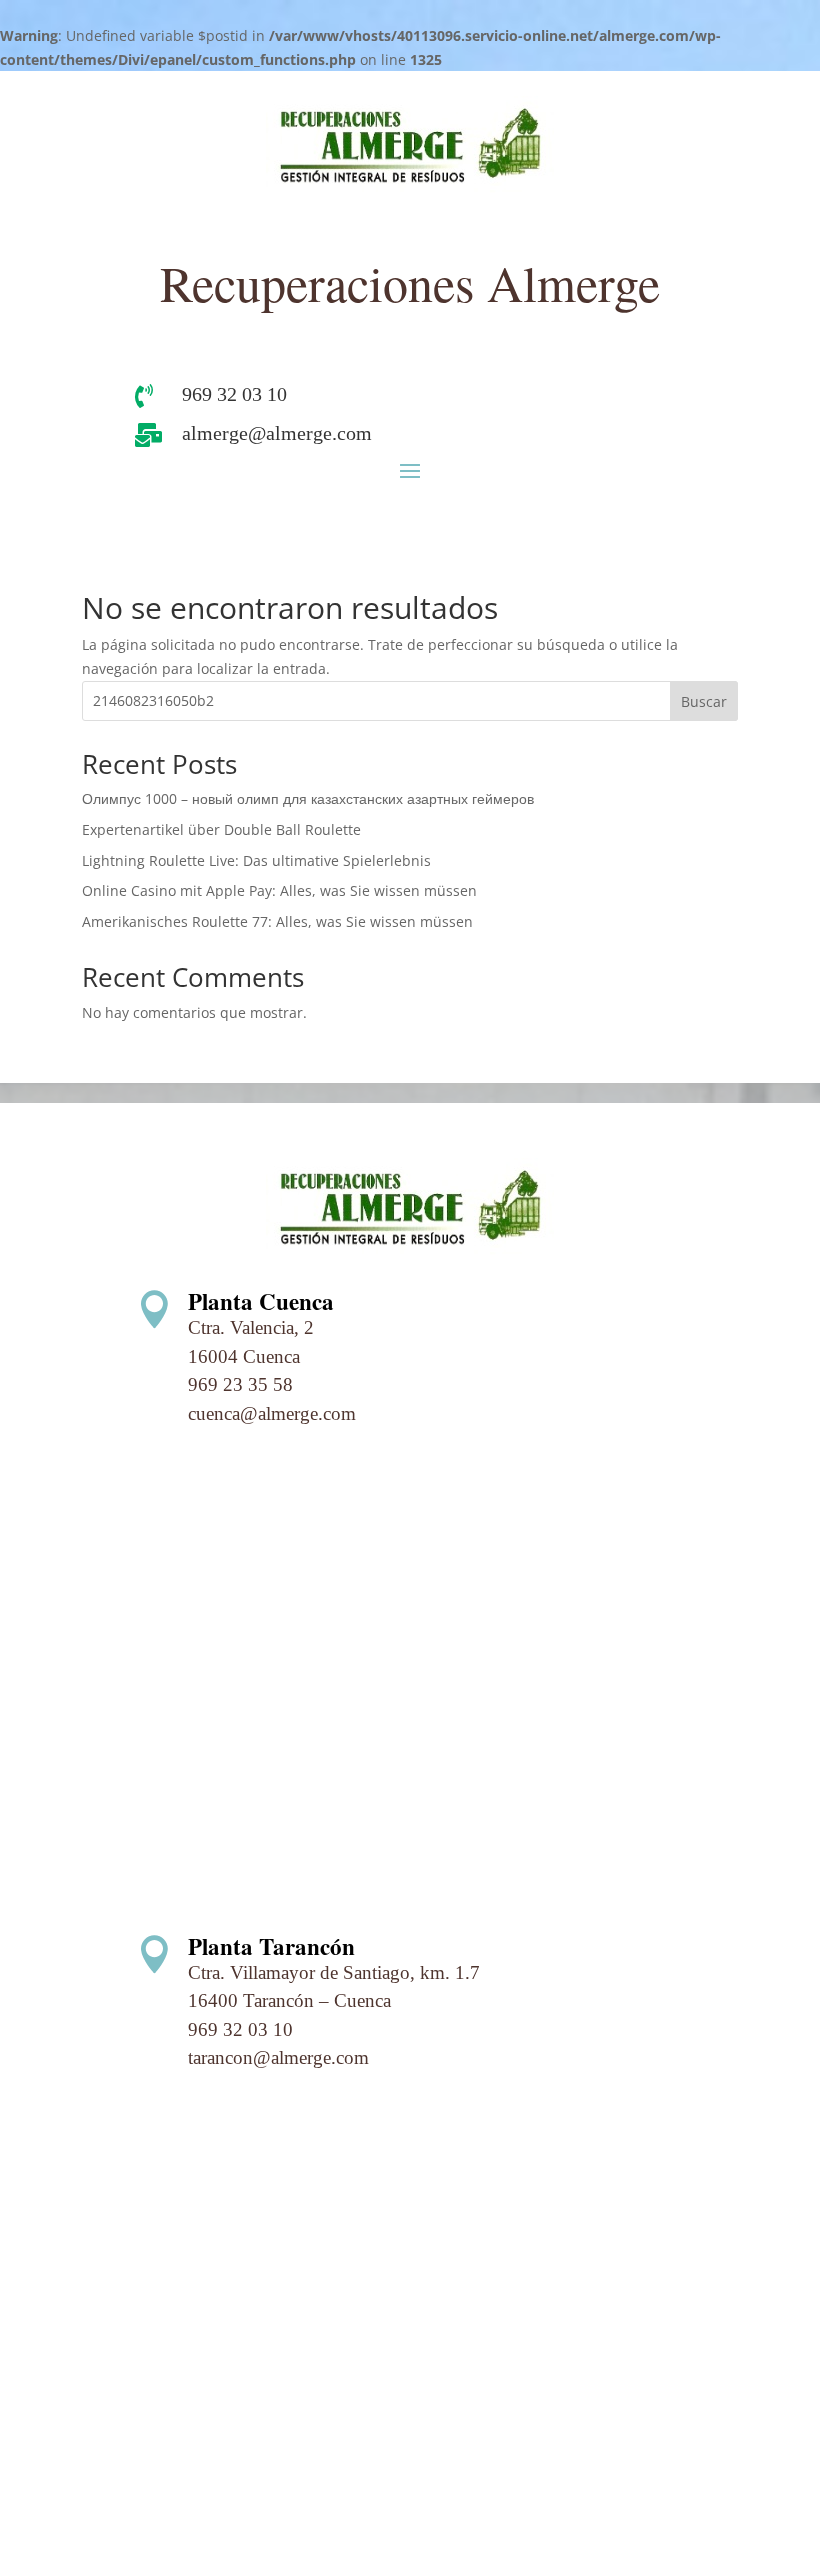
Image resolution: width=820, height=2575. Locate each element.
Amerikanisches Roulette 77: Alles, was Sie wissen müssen (277, 921)
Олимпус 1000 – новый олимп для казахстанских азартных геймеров (308, 798)
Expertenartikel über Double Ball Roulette (221, 829)
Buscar (704, 701)
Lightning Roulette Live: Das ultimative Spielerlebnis (256, 860)
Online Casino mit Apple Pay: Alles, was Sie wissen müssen (279, 890)
